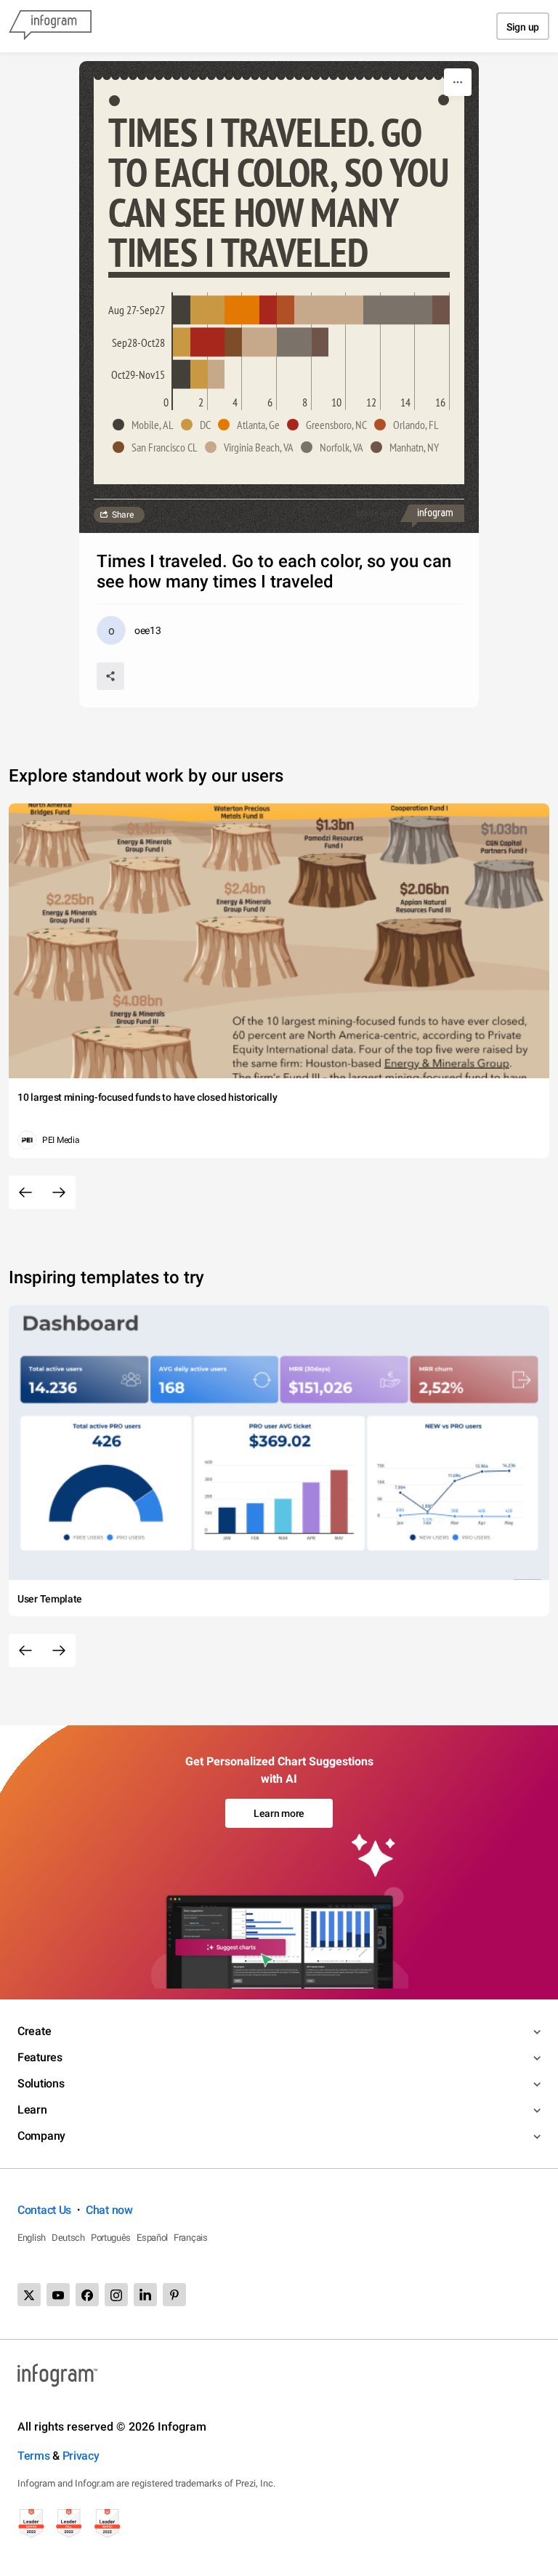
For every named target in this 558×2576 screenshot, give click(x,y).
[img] (182, 310)
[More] (458, 82)
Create (34, 2031)
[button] (147, 425)
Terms (34, 2456)
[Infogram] (50, 26)
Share (123, 515)
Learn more (279, 1813)
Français (191, 2238)
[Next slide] (59, 1192)
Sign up (523, 27)
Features (40, 2057)
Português (111, 2238)
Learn (32, 2110)
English (32, 2238)
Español (152, 2238)
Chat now (109, 2210)
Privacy (81, 2456)
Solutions (41, 2083)
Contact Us (44, 2210)
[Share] (110, 676)
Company (41, 2136)
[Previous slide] (25, 1192)
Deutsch (68, 2238)
